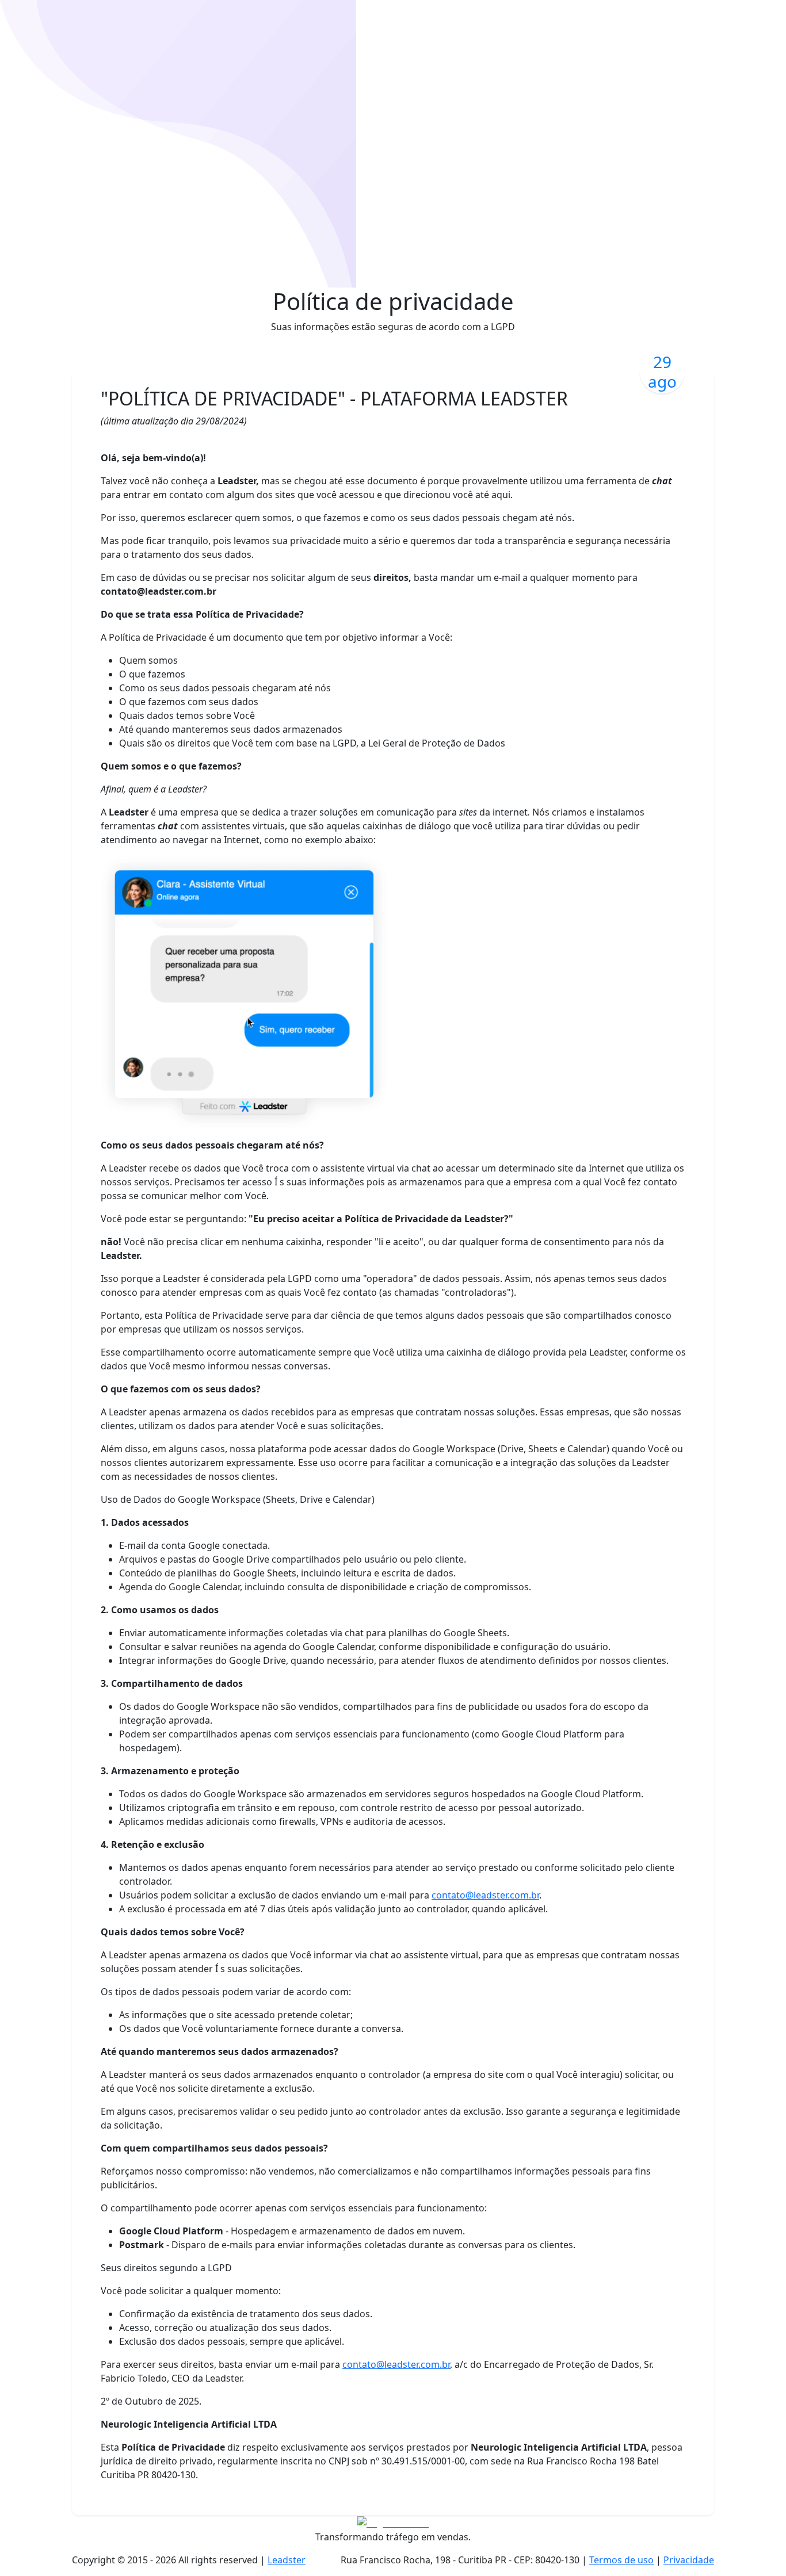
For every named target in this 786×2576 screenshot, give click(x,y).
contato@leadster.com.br (485, 1895)
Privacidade (689, 2560)
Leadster (287, 2560)
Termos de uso (621, 2560)
